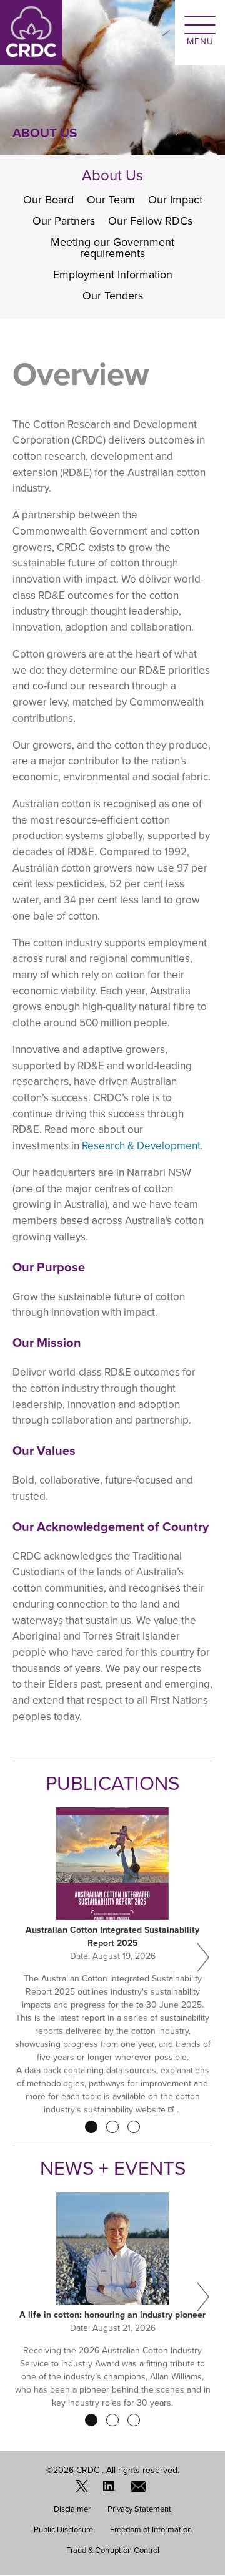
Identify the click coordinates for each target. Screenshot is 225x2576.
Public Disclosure (63, 2530)
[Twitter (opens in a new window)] (85, 2489)
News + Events (113, 2168)
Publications (112, 1783)
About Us (112, 175)
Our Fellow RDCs (150, 221)
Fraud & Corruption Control (113, 2550)
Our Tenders (113, 296)
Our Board (48, 200)
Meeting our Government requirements (112, 248)
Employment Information (113, 275)
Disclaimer (72, 2509)
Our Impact (175, 200)
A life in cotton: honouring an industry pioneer (112, 2315)
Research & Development (141, 1146)
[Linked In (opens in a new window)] (112, 2489)
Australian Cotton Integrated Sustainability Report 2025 (112, 1937)
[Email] (140, 2489)
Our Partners (64, 221)
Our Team (111, 200)
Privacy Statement (139, 2509)
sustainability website (125, 2110)
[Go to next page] (203, 1958)
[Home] (31, 32)
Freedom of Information (151, 2530)
